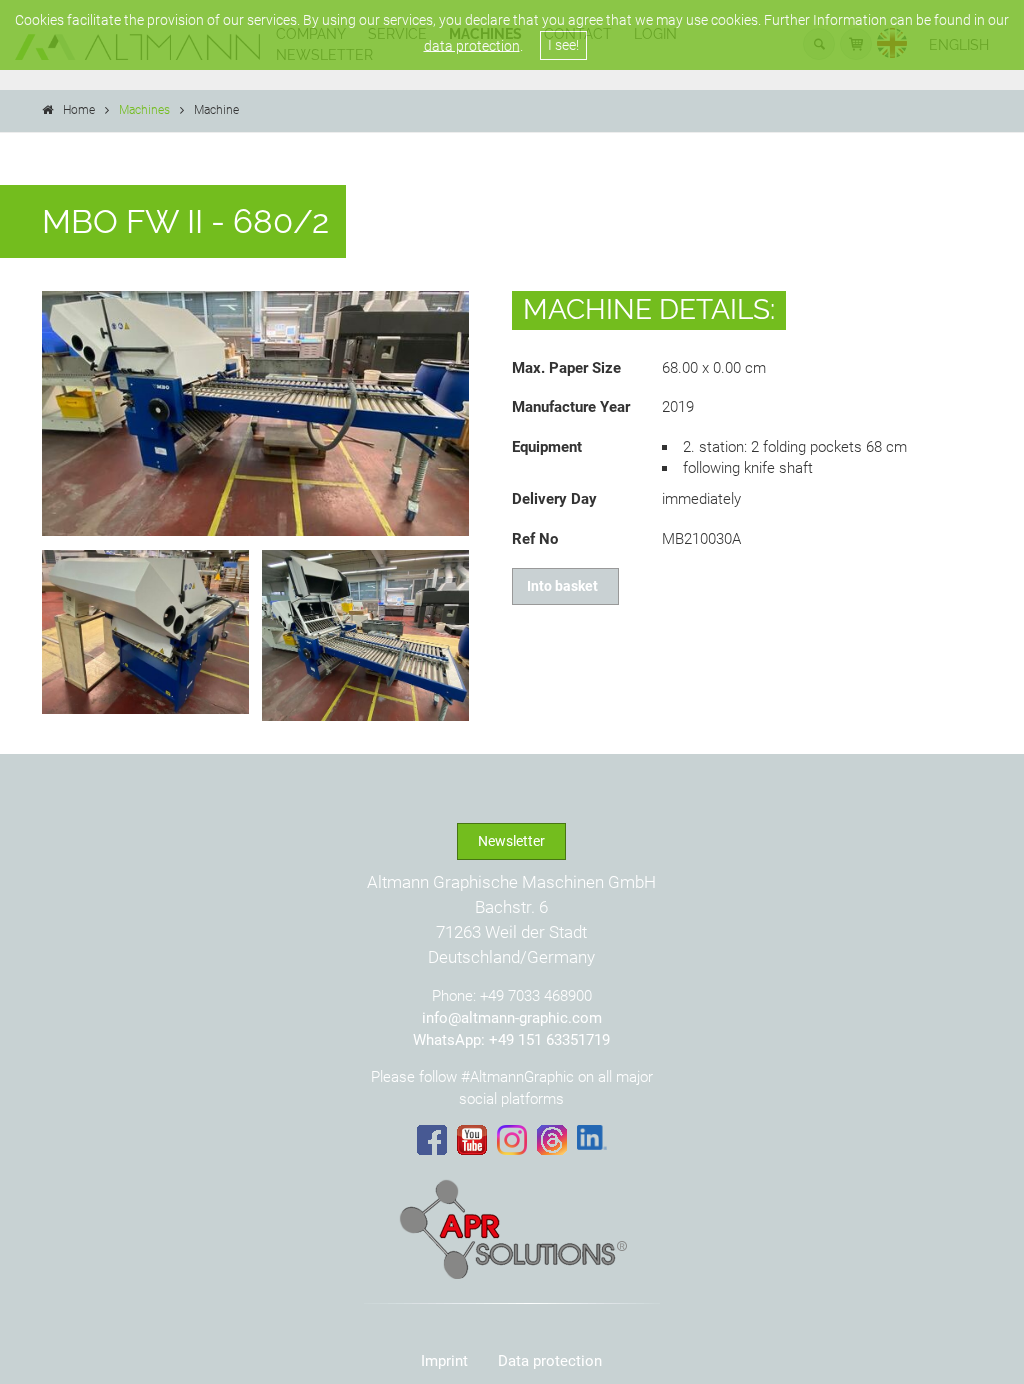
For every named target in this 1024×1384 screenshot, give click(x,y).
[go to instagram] (512, 1140)
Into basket (565, 586)
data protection (472, 45)
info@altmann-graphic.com (512, 1018)
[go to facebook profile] (432, 1140)
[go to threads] (552, 1140)
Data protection (550, 1361)
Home (79, 110)
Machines (144, 110)
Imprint (444, 1361)
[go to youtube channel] (472, 1140)
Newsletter (511, 841)
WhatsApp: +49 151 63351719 (511, 1040)
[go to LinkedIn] (592, 1138)
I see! (563, 45)
